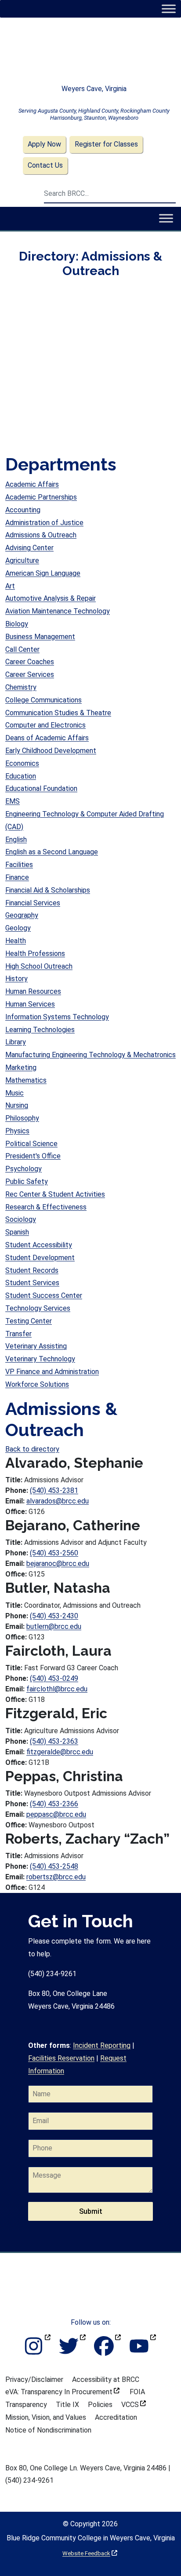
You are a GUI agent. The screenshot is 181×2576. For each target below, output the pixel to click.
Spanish (17, 1232)
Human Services (30, 1004)
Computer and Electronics (45, 725)
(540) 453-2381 (54, 1490)
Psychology (24, 1169)
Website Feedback (90, 2553)
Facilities (19, 865)
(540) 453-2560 (54, 1553)
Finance (17, 877)
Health (16, 941)
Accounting (23, 510)
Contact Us (45, 165)
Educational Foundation (41, 788)
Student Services (32, 1283)
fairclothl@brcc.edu (57, 1689)
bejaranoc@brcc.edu (58, 1564)
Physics (17, 1131)
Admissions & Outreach (41, 535)
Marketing (21, 1068)
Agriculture (22, 560)
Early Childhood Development (51, 751)
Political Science (31, 1144)
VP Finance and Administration (52, 1372)
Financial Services (33, 903)
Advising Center (29, 548)
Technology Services (38, 1308)
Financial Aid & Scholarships (48, 890)
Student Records (32, 1270)
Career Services (30, 674)
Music (14, 1093)
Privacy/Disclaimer (34, 2379)
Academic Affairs (32, 484)
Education (21, 776)
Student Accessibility (39, 1245)
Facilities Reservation (61, 2058)
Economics (22, 763)
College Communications (43, 700)
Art (10, 586)
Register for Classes (106, 144)
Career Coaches (30, 662)
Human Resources (33, 991)
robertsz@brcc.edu (56, 1877)
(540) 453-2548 (54, 1866)
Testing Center (29, 1321)
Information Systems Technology (57, 1017)
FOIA (137, 2392)
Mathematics (26, 1080)
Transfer (18, 1334)
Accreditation (116, 2417)
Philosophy (22, 1118)
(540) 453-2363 (54, 1741)
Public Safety (27, 1181)
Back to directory (32, 1449)
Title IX (67, 2405)
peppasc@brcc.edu (56, 1814)
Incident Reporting (102, 2045)
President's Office (33, 1156)
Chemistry (21, 687)
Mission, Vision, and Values (46, 2417)
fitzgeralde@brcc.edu (60, 1752)
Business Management (40, 637)
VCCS (134, 2405)
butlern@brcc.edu (54, 1626)
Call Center (22, 649)
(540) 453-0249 (54, 1678)
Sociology (21, 1219)
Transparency (26, 2405)
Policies (100, 2405)
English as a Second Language (52, 852)
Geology (18, 928)
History (16, 979)
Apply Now (44, 144)
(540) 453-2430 (54, 1616)
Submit (91, 2211)
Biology (17, 624)
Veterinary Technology (40, 1359)
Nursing (17, 1105)
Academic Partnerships (41, 497)
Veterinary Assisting (36, 1346)
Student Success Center (44, 1295)
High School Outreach (39, 966)
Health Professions (35, 954)
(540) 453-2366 (54, 1804)
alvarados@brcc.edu (58, 1501)
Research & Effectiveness (46, 1207)
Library (16, 1042)
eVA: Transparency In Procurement (62, 2392)
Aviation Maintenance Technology (58, 611)
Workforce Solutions (37, 1384)
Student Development (40, 1258)
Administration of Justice (44, 523)
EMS (13, 801)
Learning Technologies (40, 1030)
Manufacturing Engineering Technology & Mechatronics (90, 1055)
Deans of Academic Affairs (47, 738)
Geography (22, 915)
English (16, 840)
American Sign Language (43, 573)
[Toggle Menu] (168, 9)
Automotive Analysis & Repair (51, 598)
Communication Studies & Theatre (58, 713)
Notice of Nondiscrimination (48, 2430)
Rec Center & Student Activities (55, 1194)
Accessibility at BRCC (106, 2379)
